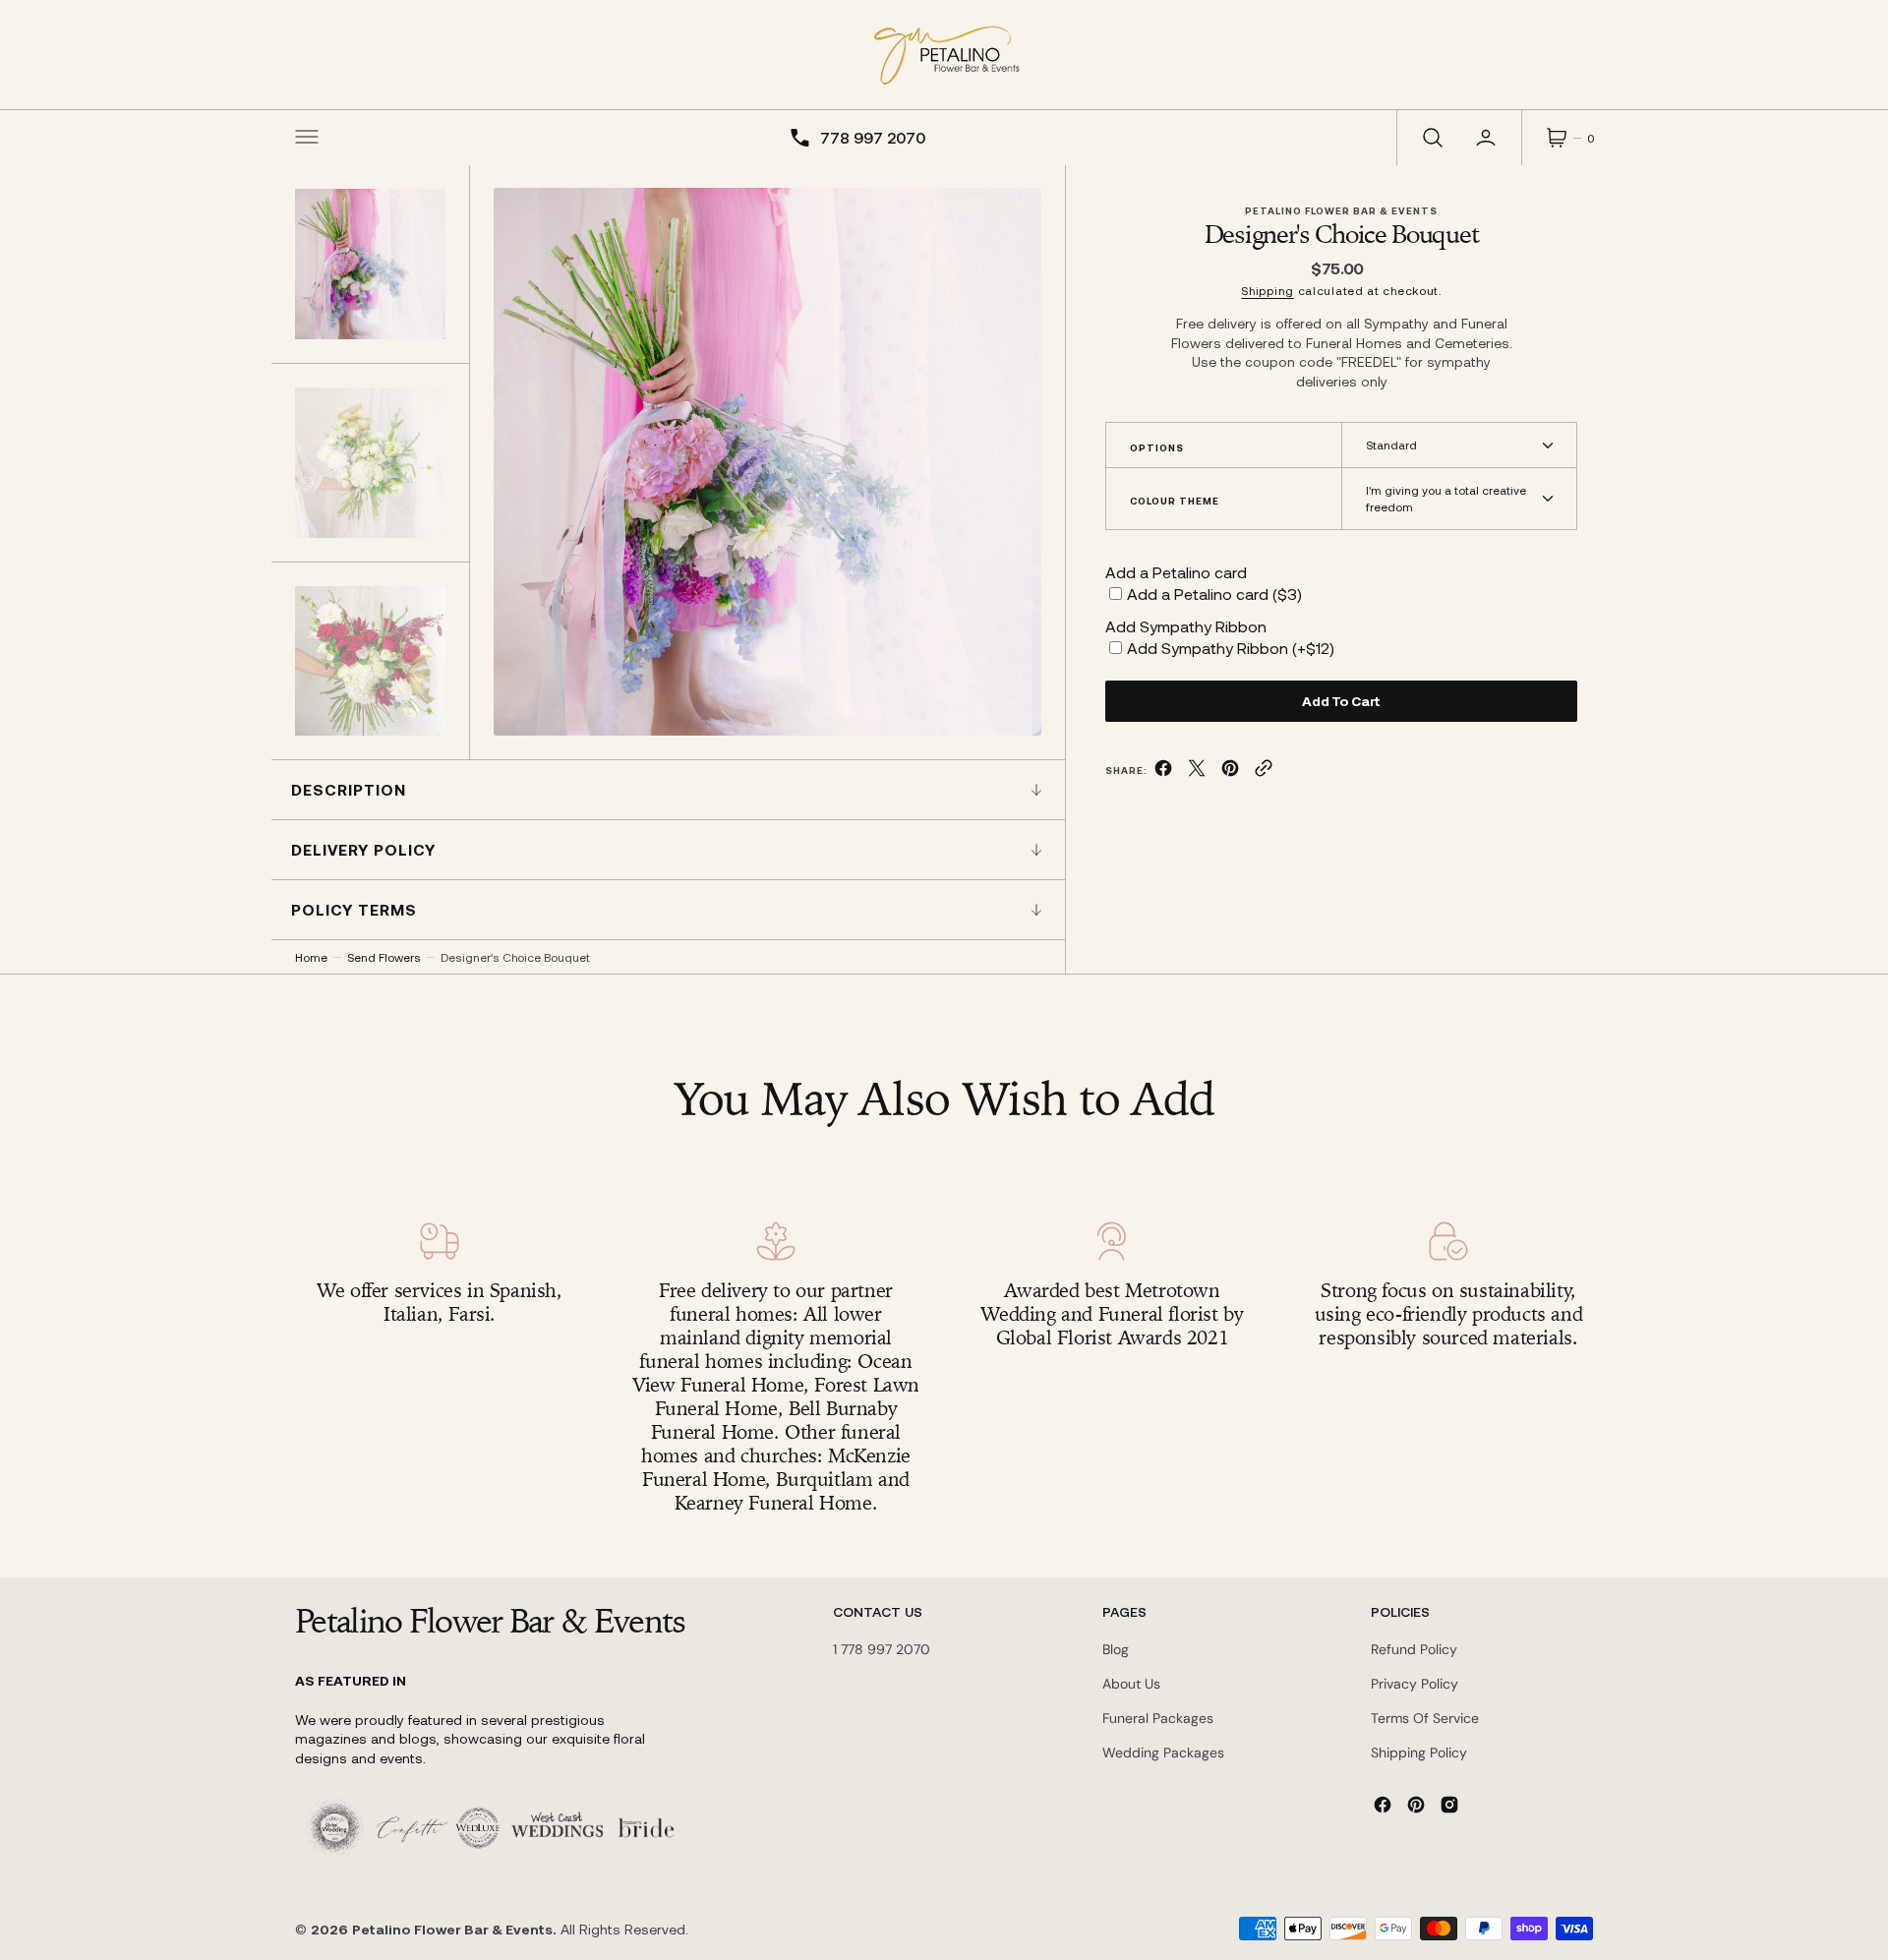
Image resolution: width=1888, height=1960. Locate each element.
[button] (307, 138)
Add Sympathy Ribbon (1186, 626)
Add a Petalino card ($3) (1214, 594)
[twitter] (1197, 772)
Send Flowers (384, 957)
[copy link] (1264, 772)
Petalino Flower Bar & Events (452, 1929)
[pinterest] (1230, 772)
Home (311, 957)
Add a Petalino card (1176, 572)
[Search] (1431, 138)
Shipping (1268, 290)
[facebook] (1163, 772)
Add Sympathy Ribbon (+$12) (1231, 648)
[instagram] (1449, 1805)
